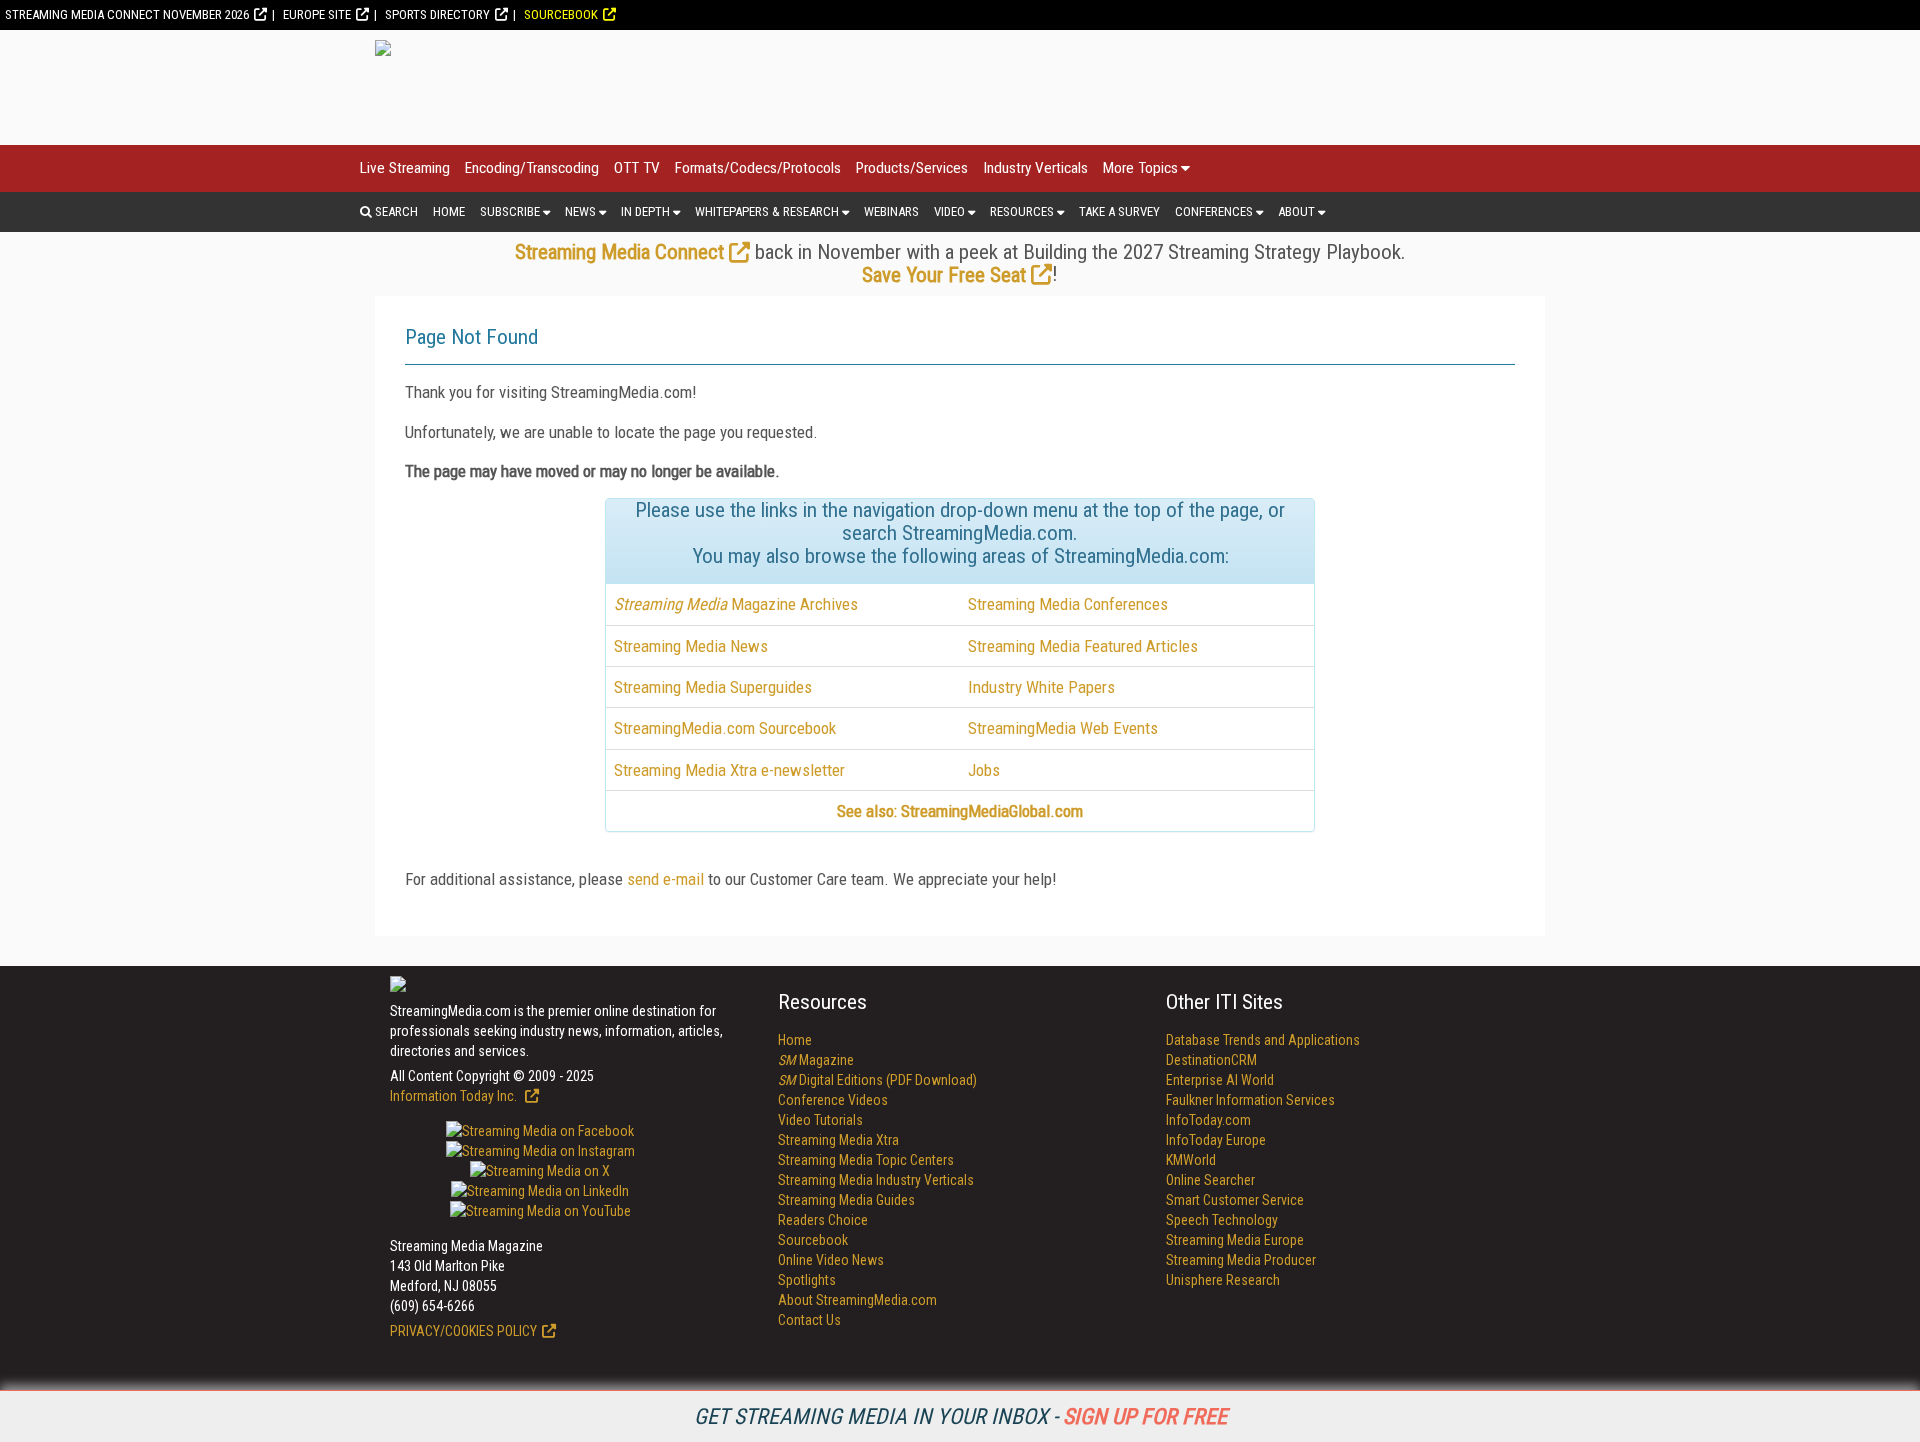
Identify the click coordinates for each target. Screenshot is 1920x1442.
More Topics (1140, 168)
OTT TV (637, 168)
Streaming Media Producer (1241, 1260)
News (580, 211)
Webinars (891, 211)
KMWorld (1191, 1160)
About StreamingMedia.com (857, 1300)
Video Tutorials (820, 1120)
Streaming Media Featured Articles (1083, 646)
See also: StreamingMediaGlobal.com (960, 811)
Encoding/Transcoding (532, 168)
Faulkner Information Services (1250, 1100)
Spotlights (807, 1280)
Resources (1022, 211)
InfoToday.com (1208, 1120)
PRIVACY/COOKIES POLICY (463, 1331)
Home (449, 211)
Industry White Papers (1041, 687)
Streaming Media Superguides (713, 687)
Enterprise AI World (1220, 1080)
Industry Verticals (1035, 168)
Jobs (984, 770)
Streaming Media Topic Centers (866, 1160)
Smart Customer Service (1235, 1200)
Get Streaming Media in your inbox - (960, 1416)
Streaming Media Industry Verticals (876, 1180)
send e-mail (665, 879)
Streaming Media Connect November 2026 (127, 14)
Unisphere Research (1223, 1280)
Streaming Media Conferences (1068, 604)
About (1296, 211)
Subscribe (510, 211)
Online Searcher (1210, 1180)
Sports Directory (437, 14)
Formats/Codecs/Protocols (758, 168)
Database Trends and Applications (1263, 1040)
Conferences (1214, 211)
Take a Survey (1119, 211)
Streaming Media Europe (1235, 1240)
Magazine (816, 1060)
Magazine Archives (736, 604)
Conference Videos (833, 1100)
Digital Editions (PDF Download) (877, 1080)
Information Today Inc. (455, 1096)
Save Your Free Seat (944, 275)
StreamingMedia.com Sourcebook (725, 728)
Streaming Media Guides (846, 1200)
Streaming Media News (691, 646)
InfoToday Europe (1216, 1140)
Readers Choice (823, 1220)
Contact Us (809, 1320)
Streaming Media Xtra (838, 1140)
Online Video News (831, 1260)
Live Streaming (405, 168)
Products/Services (912, 168)
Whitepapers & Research (767, 211)
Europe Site (317, 14)
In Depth (645, 211)
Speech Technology (1222, 1220)
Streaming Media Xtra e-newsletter (729, 770)
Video (949, 211)
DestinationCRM (1211, 1060)
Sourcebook (561, 14)
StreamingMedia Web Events (1063, 728)
